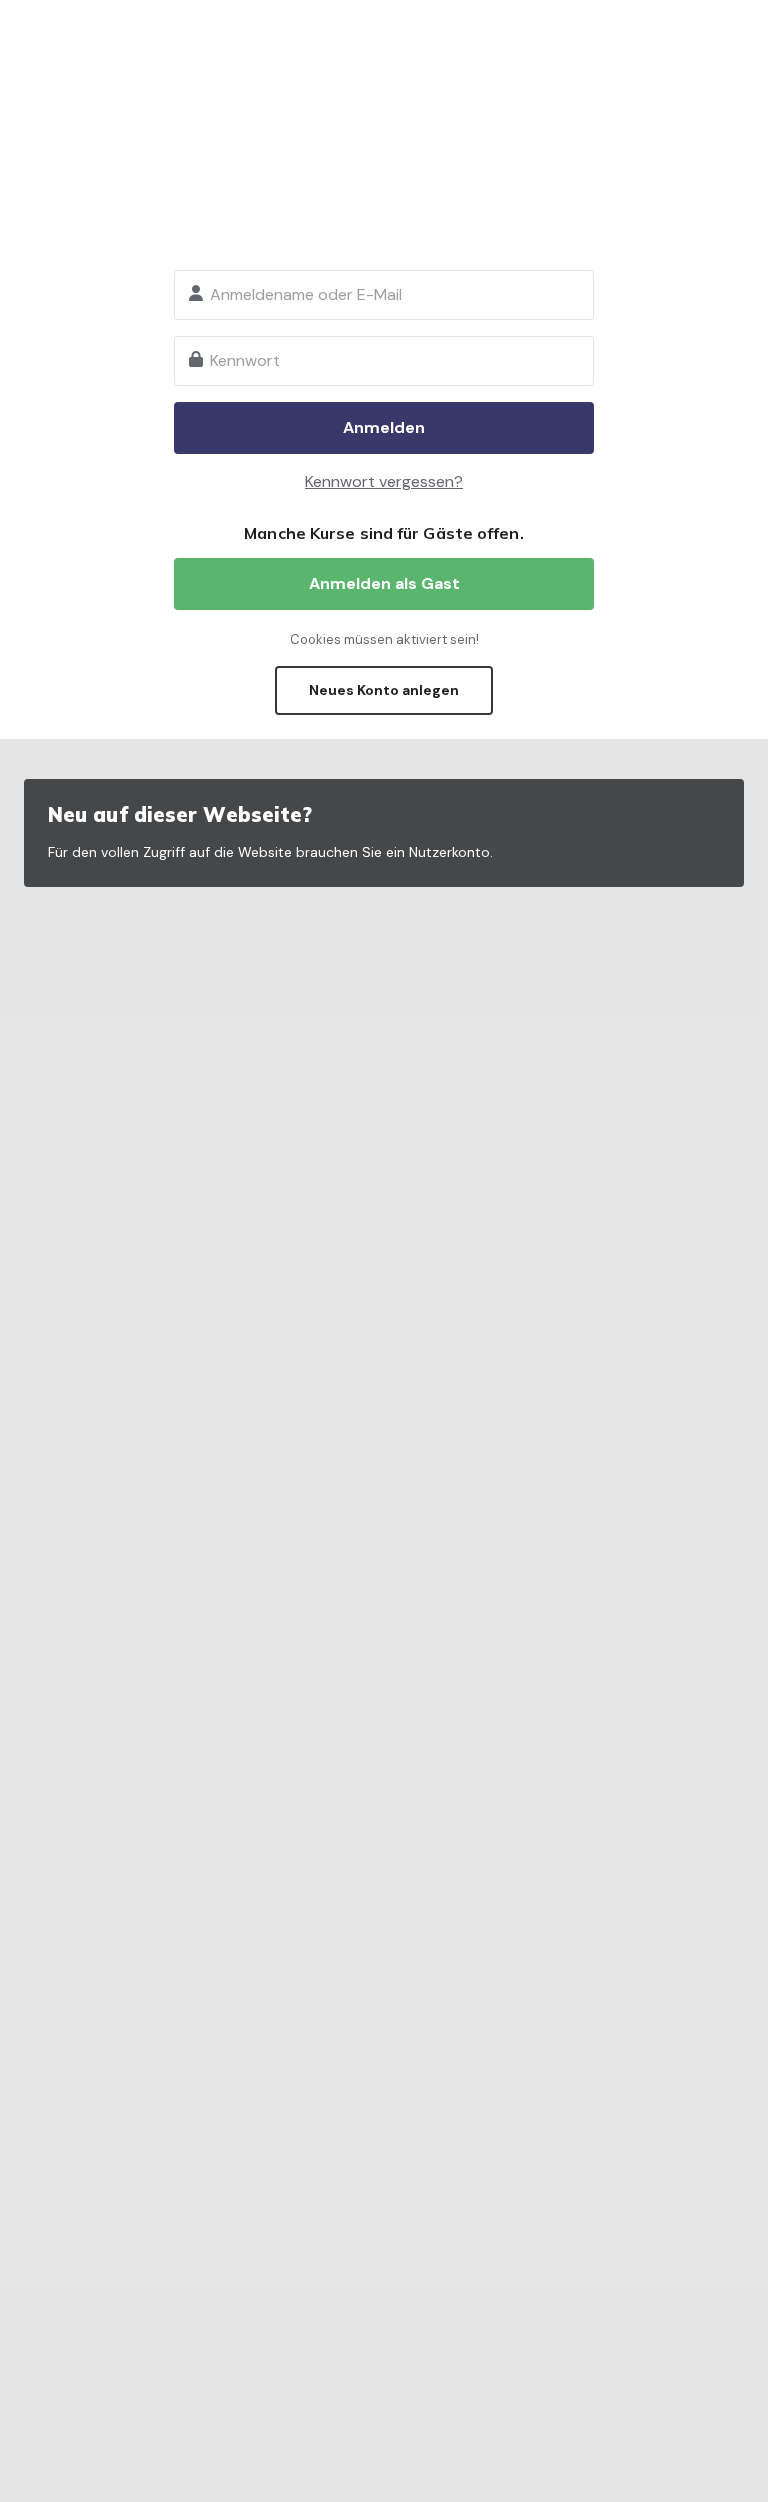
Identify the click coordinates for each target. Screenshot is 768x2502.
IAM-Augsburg (384, 140)
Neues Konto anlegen (384, 690)
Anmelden (384, 427)
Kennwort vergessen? (384, 481)
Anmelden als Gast (384, 583)
